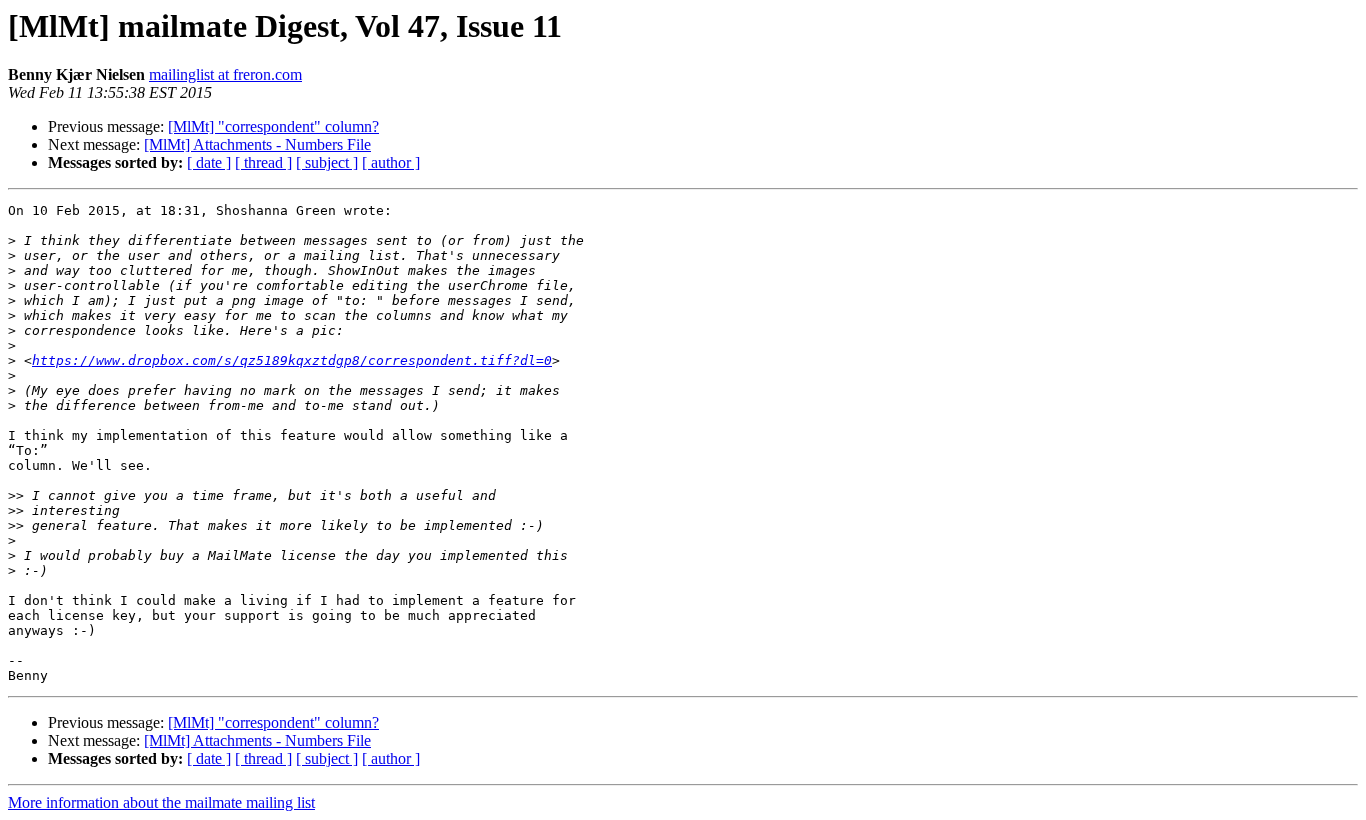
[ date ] (209, 162)
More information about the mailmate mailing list (161, 802)
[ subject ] (327, 162)
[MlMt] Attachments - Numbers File (257, 144)
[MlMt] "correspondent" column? (273, 126)
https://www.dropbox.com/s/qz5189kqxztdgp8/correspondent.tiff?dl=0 (292, 360)
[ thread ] (263, 162)
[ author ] (391, 162)
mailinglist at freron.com (225, 74)
